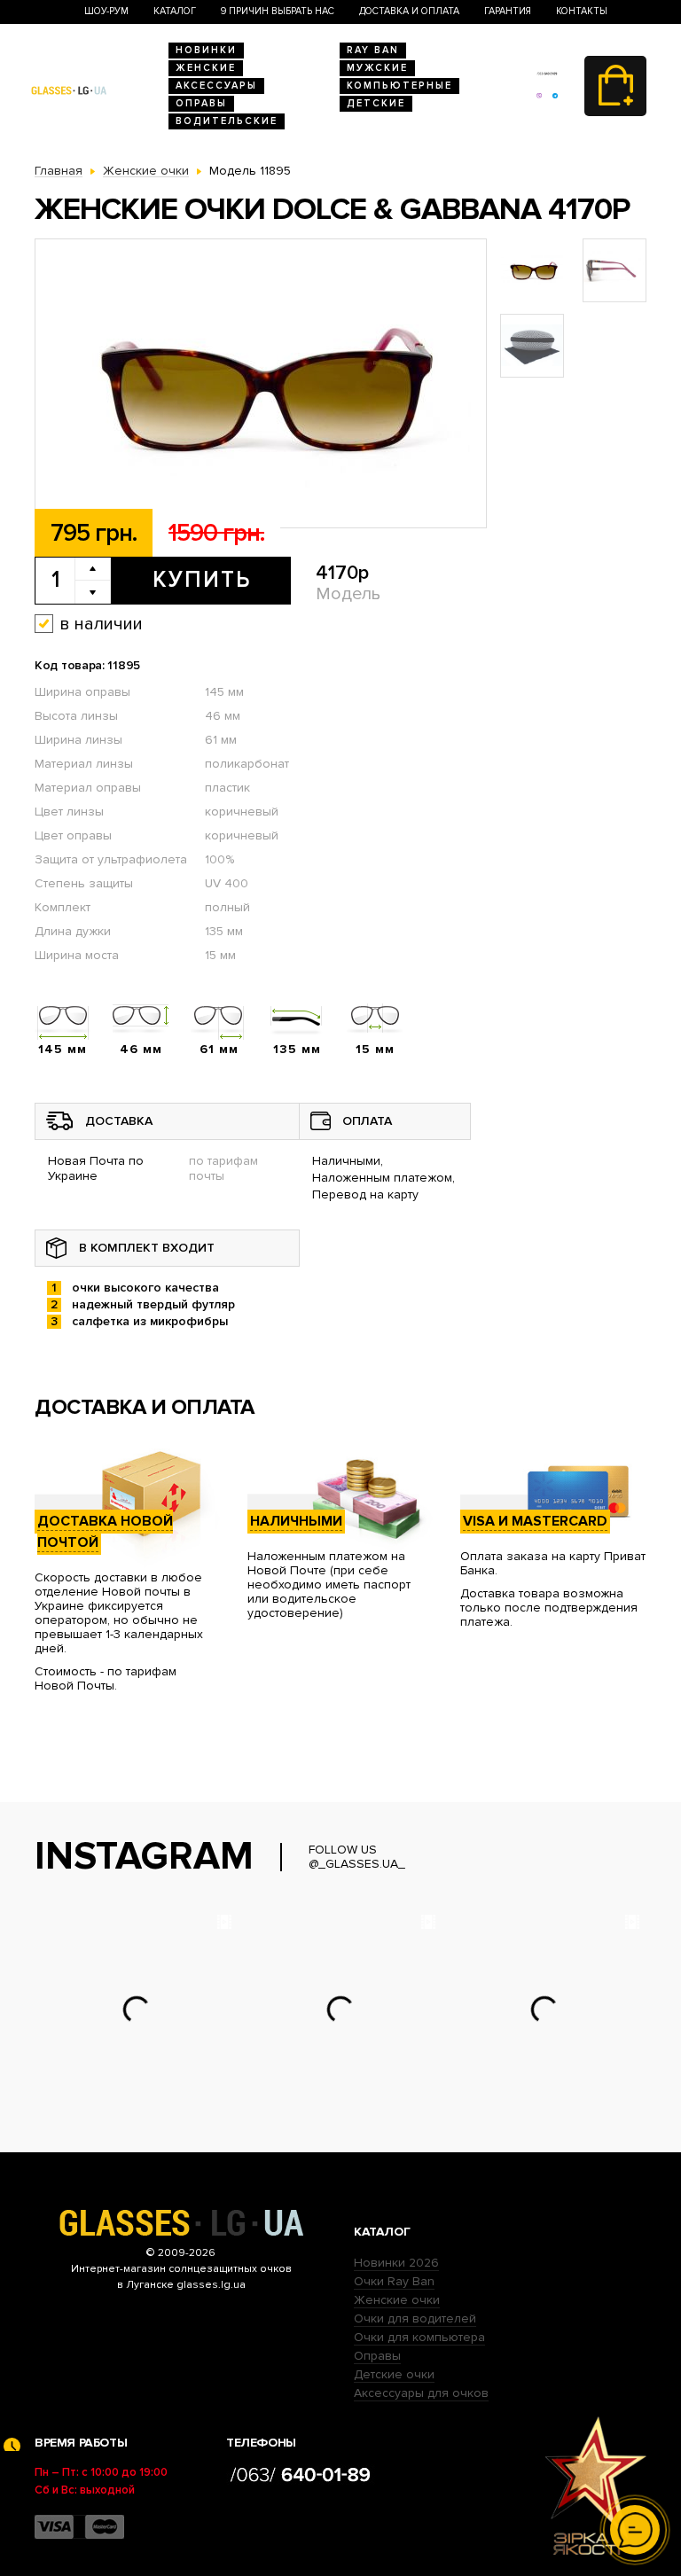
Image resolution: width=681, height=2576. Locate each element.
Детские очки (394, 2374)
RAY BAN (373, 50)
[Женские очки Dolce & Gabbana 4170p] (261, 384)
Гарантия (508, 11)
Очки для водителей (415, 2318)
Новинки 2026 (396, 2263)
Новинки (206, 50)
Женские (206, 68)
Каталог (175, 11)
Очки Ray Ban (394, 2281)
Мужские (377, 68)
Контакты (582, 11)
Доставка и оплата (409, 11)
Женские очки (397, 2300)
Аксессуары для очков (421, 2393)
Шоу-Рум (106, 11)
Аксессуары (216, 86)
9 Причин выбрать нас (278, 11)
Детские (376, 103)
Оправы (201, 103)
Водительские (227, 121)
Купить (202, 580)
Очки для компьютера (419, 2337)
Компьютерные (399, 86)
